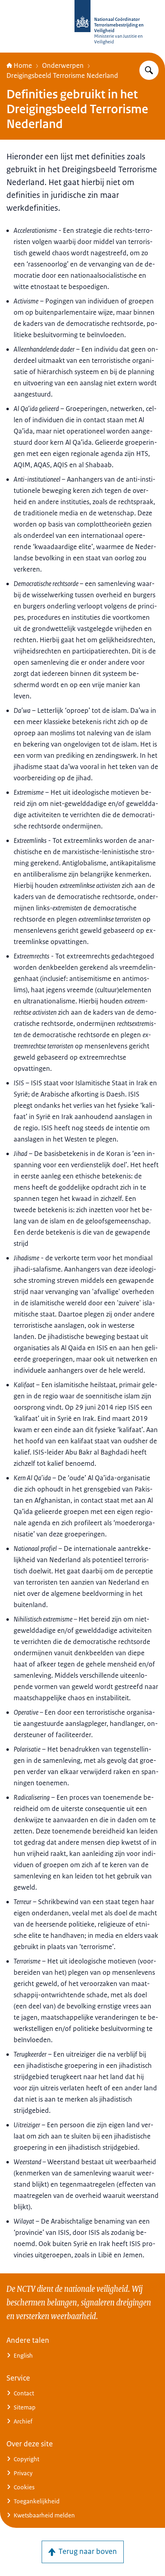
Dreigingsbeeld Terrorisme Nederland (62, 75)
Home (23, 65)
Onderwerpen (63, 65)
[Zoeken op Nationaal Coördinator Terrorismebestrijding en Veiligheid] (149, 70)
